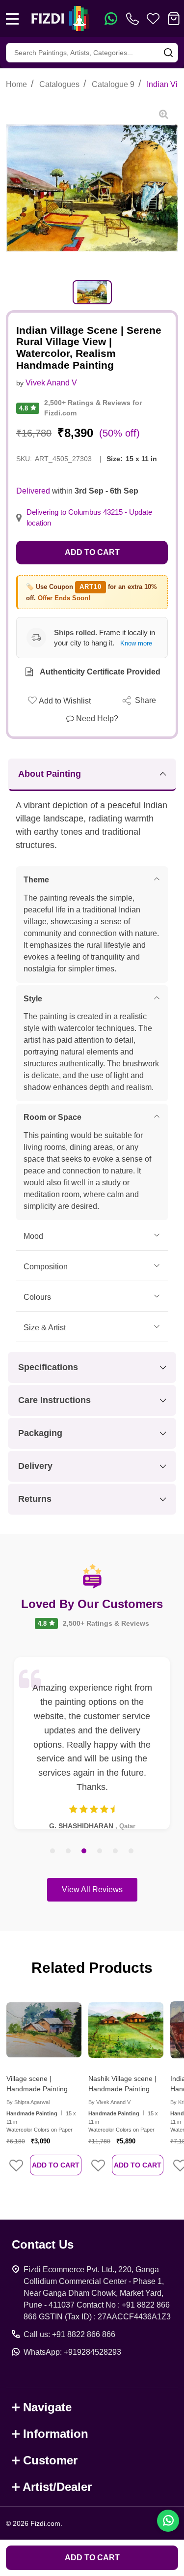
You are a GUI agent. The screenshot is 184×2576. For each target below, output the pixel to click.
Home (16, 84)
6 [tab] (131, 1851)
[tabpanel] (92, 292)
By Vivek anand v (109, 2102)
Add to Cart (92, 552)
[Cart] (174, 19)
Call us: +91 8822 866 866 (69, 2334)
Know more (136, 643)
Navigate (47, 2407)
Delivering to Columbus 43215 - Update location (89, 518)
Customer (50, 2460)
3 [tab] (84, 1851)
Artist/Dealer (57, 2487)
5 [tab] (116, 1851)
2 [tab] (69, 1851)
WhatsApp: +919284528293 (72, 2352)
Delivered (33, 491)
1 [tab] (53, 1851)
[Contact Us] (134, 19)
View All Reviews (92, 1889)
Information (56, 2434)
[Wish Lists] (153, 19)
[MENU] (12, 19)
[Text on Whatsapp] (111, 19)
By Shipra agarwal (28, 2102)
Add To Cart (56, 2165)
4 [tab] (100, 1851)
